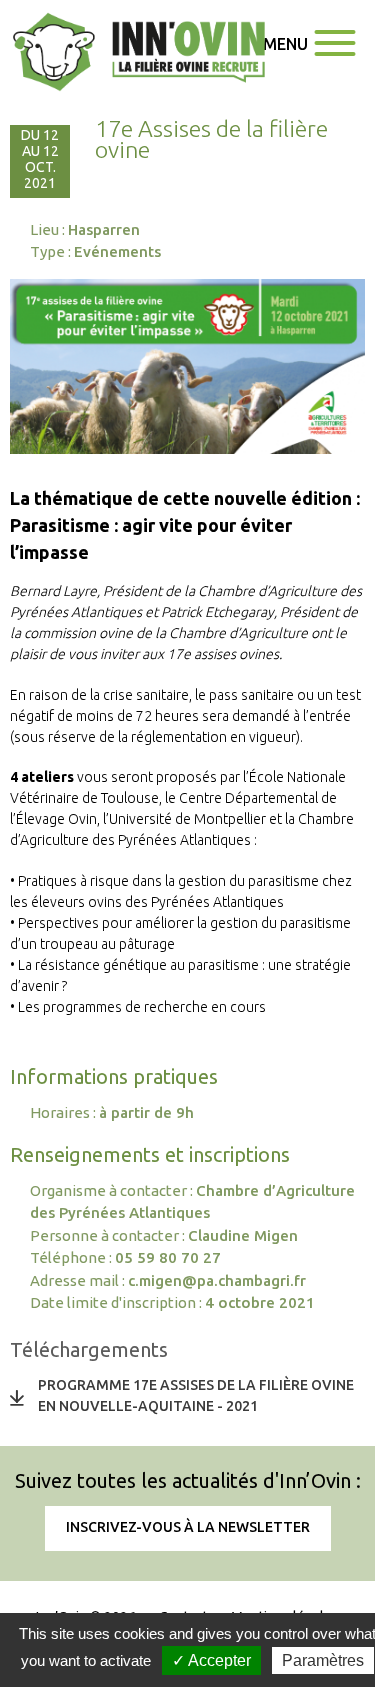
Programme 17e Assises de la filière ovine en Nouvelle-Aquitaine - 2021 (196, 1395)
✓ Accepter (211, 1660)
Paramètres (323, 1660)
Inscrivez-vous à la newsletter (188, 1527)
